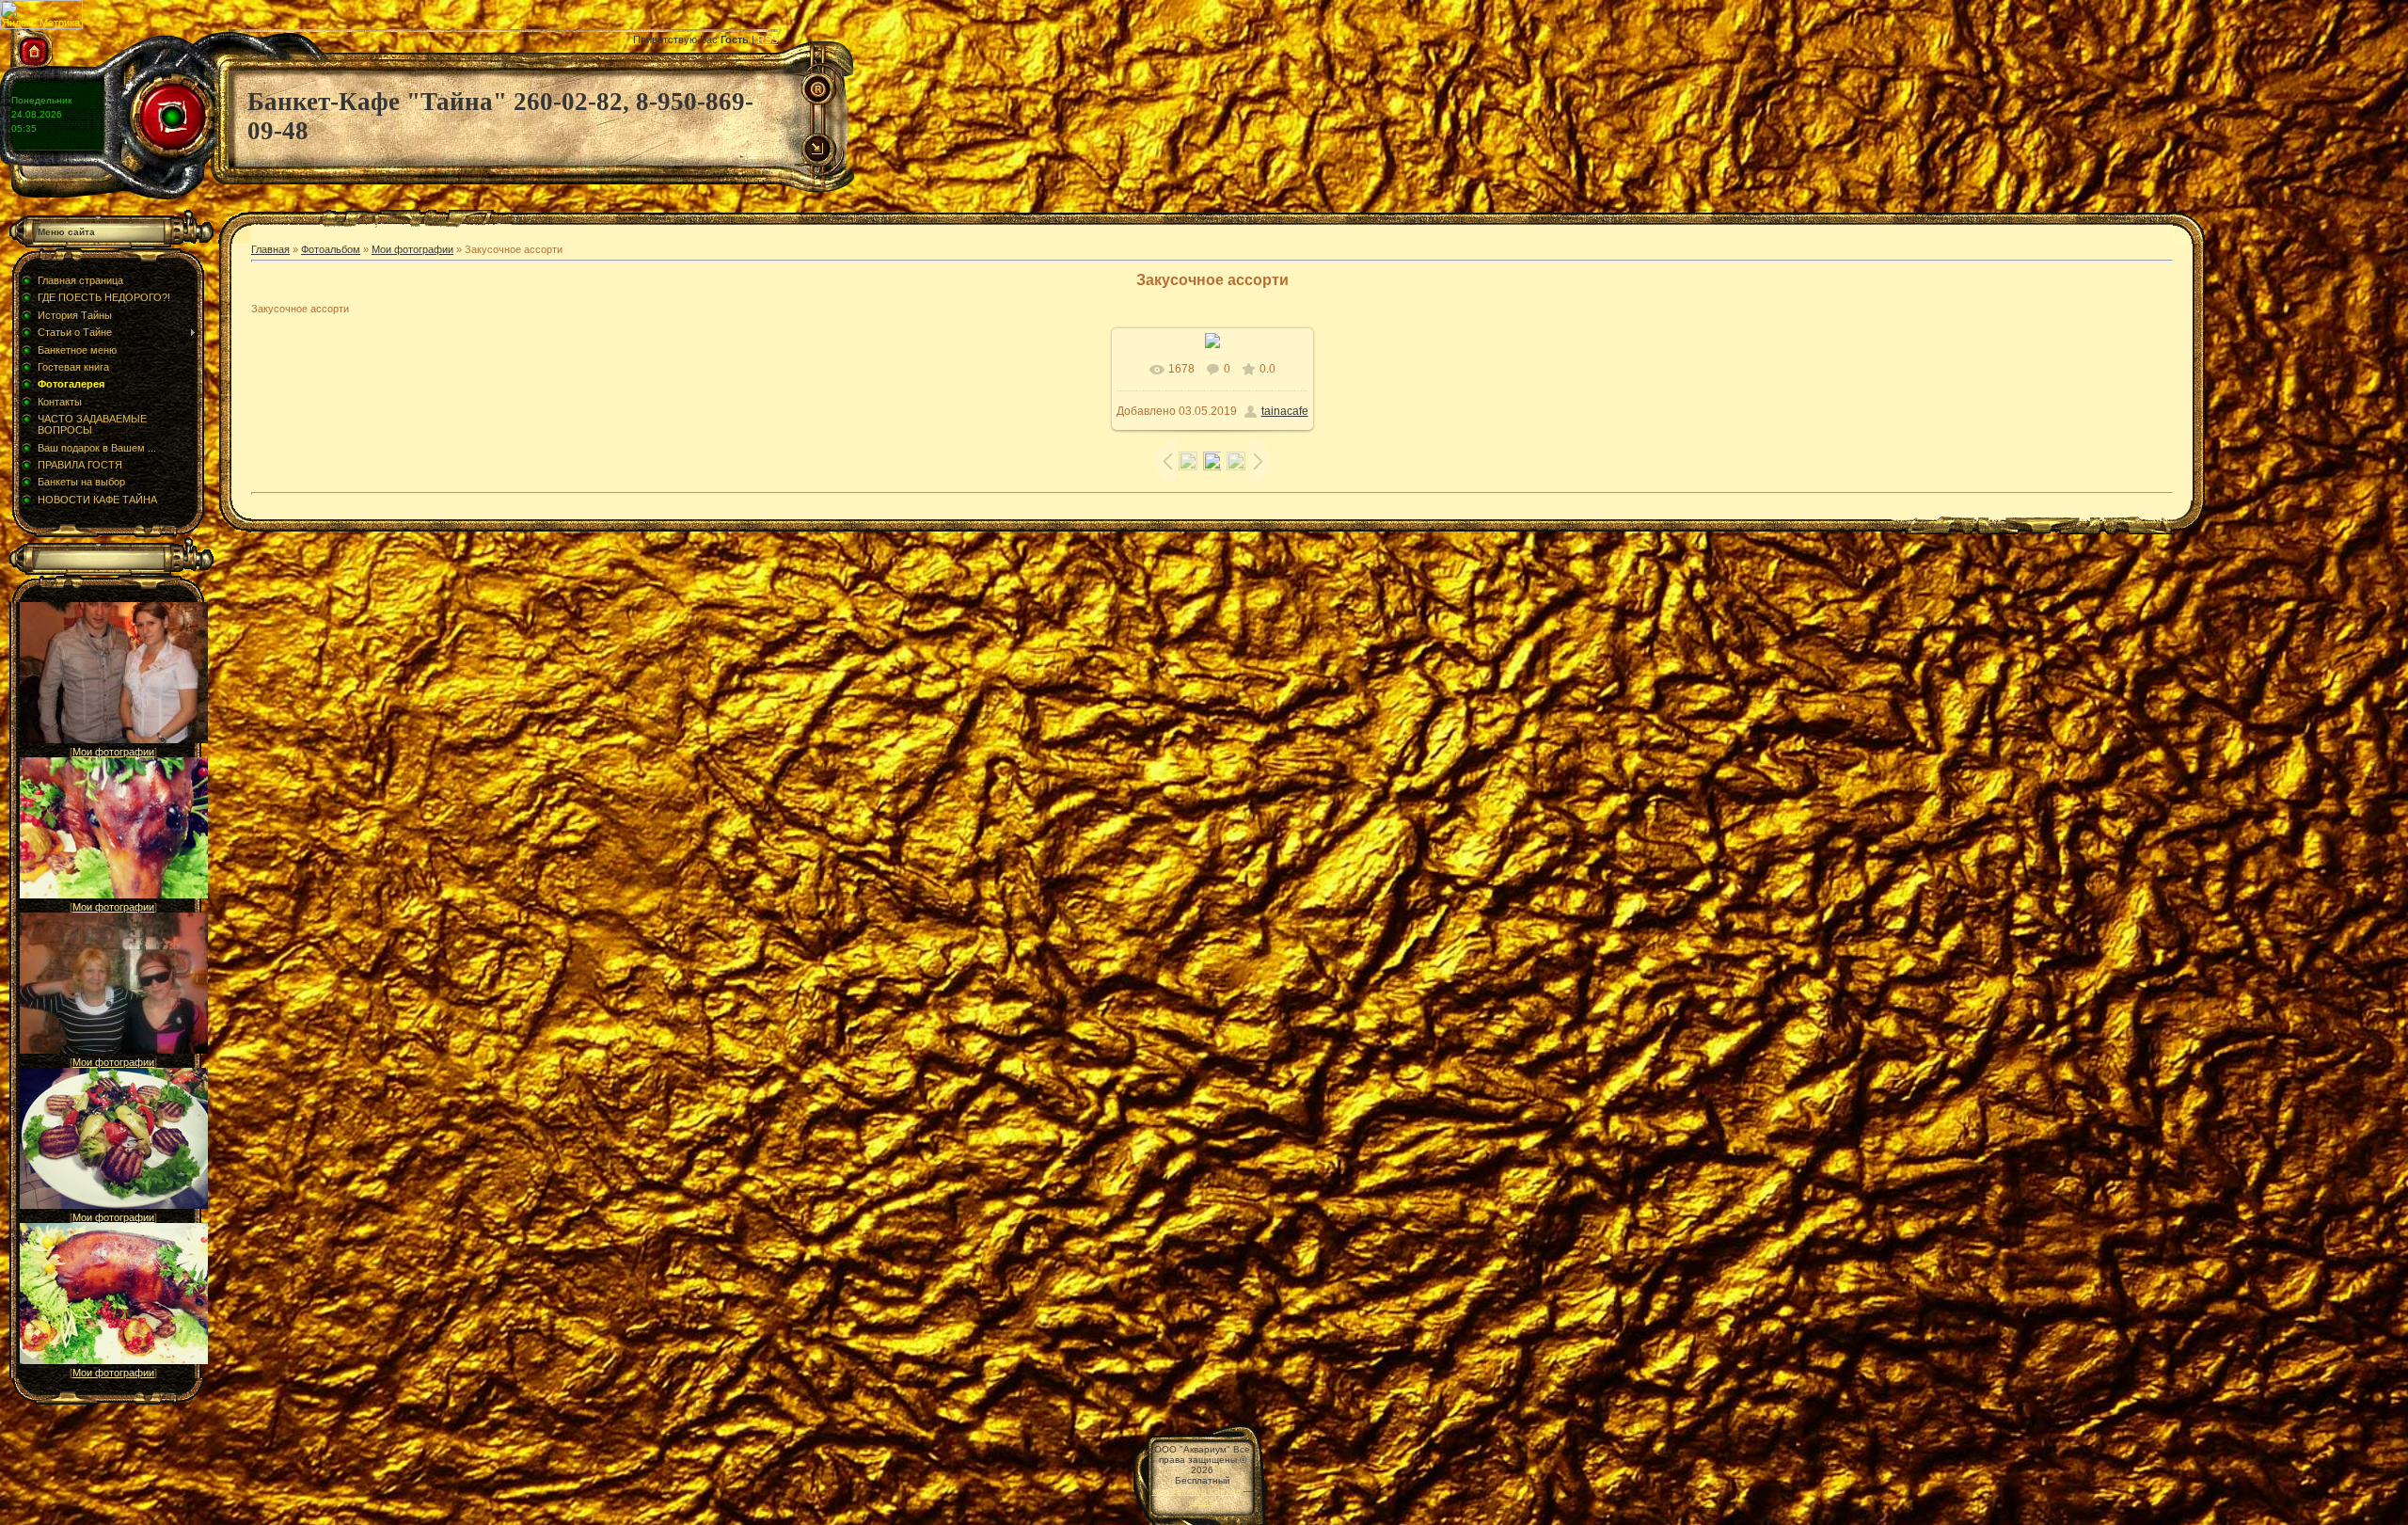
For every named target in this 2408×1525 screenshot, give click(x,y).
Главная (270, 249)
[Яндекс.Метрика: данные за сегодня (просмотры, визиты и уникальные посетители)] (41, 15)
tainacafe (1285, 411)
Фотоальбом (331, 249)
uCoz (1202, 1501)
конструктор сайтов (1196, 1491)
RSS (768, 40)
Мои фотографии (113, 752)
